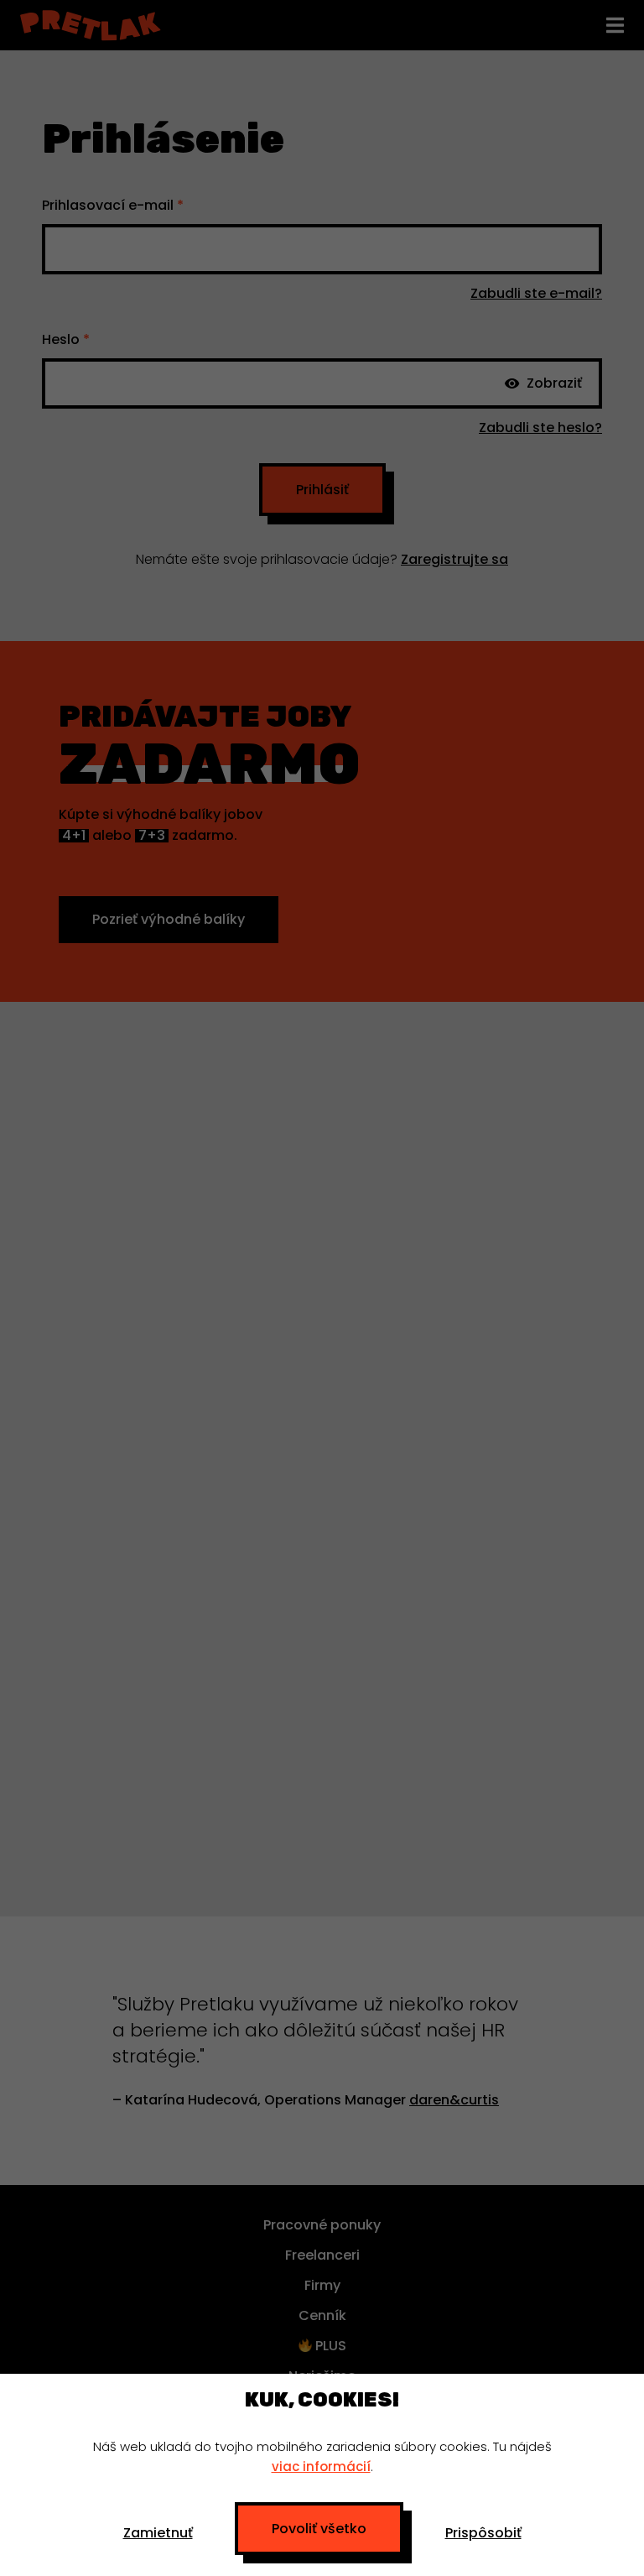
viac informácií (321, 2466)
